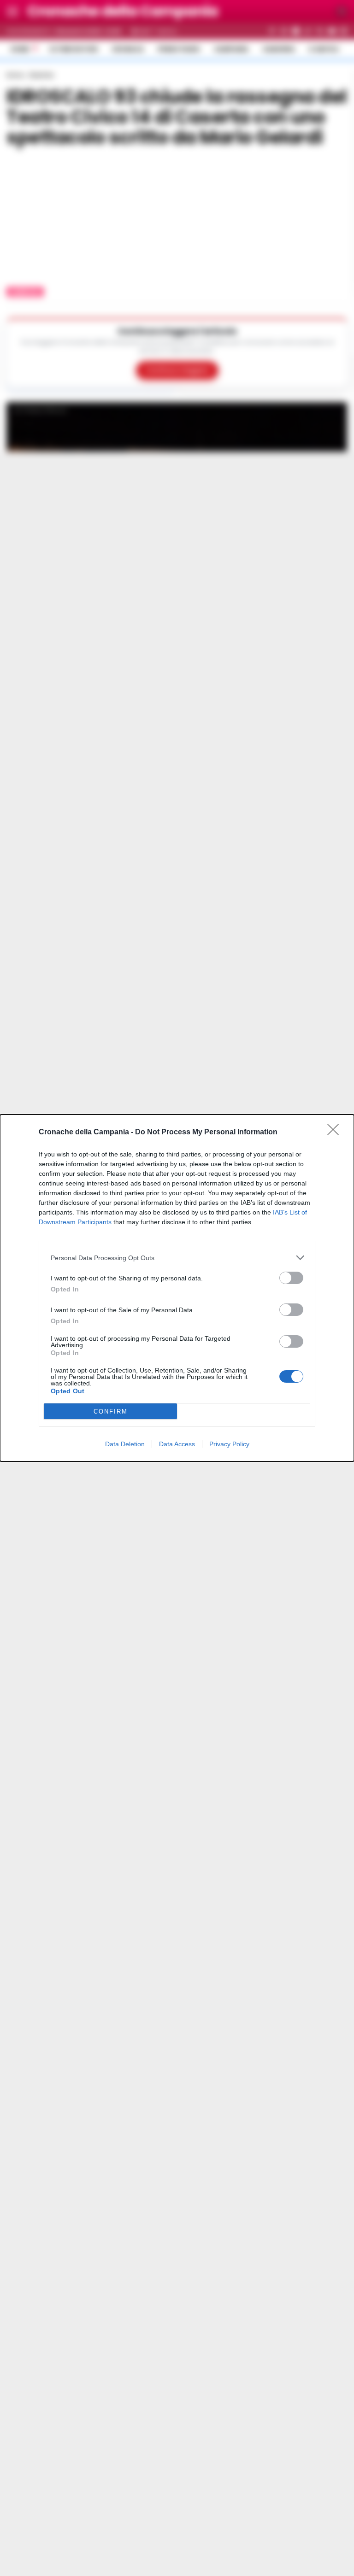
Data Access (177, 1444)
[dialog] (177, 1288)
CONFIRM (111, 1411)
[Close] (336, 1133)
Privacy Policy (229, 1444)
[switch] (291, 1278)
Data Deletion (125, 1444)
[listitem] (177, 1258)
